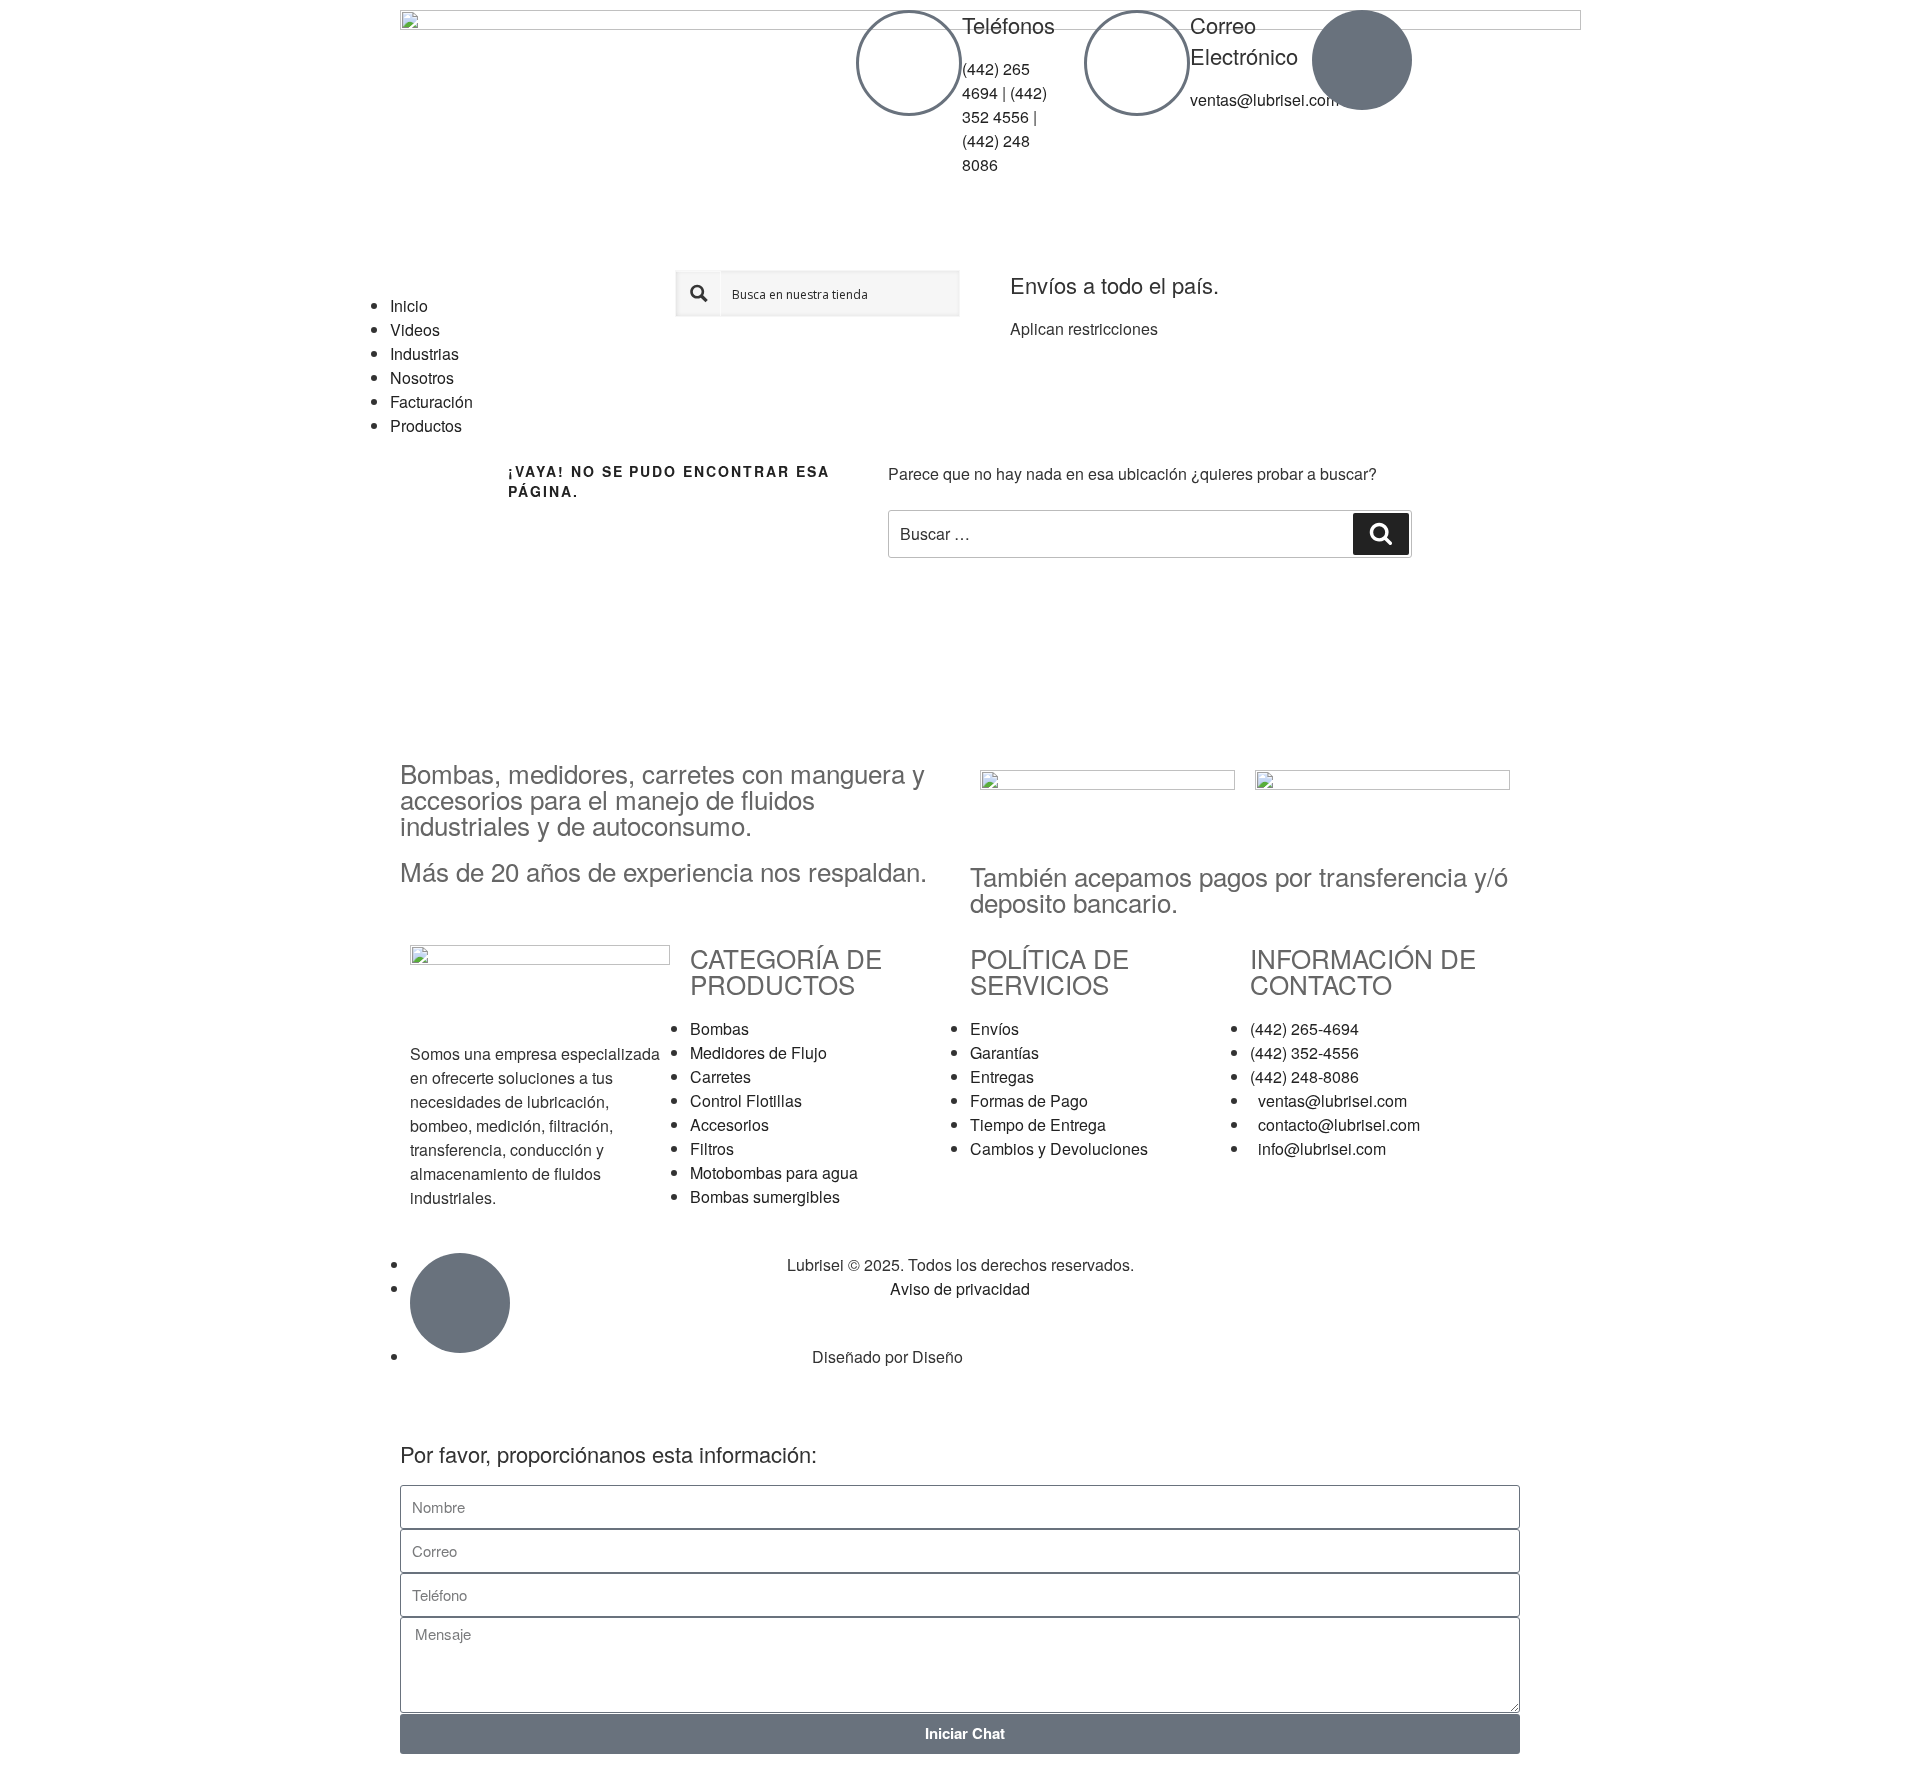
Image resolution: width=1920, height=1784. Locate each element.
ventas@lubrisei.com (1264, 99)
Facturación (431, 401)
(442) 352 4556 (1004, 104)
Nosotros (422, 377)
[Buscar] (1381, 534)
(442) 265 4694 (996, 80)
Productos (426, 425)
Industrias (424, 353)
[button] (532, 282)
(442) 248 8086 (996, 152)
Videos (415, 329)
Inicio (409, 305)
